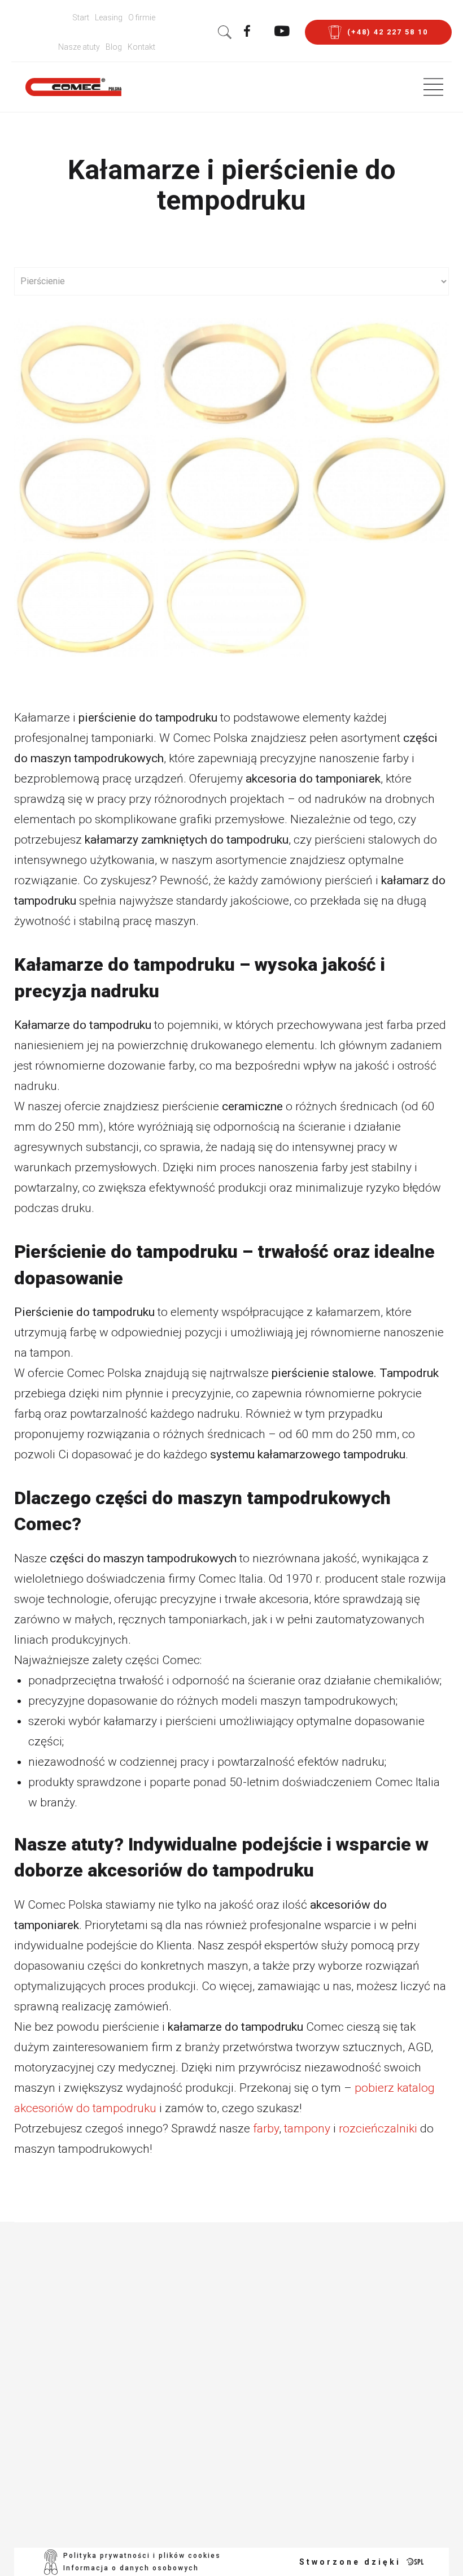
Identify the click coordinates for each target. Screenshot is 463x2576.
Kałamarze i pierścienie (205, 2462)
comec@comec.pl (117, 2468)
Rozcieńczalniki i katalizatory (219, 2435)
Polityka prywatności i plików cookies (142, 2556)
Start (81, 18)
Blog (114, 47)
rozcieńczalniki (378, 2128)
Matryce (195, 2484)
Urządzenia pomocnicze (206, 2359)
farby (266, 2128)
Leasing (109, 18)
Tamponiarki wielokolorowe (213, 2305)
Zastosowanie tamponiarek (211, 2332)
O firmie (142, 18)
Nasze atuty (79, 47)
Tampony (197, 2414)
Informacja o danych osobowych (131, 2568)
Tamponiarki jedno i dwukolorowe (227, 2278)
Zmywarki (198, 2381)
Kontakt (141, 47)
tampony (307, 2128)
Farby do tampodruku (231, 2397)
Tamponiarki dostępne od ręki (219, 2506)
